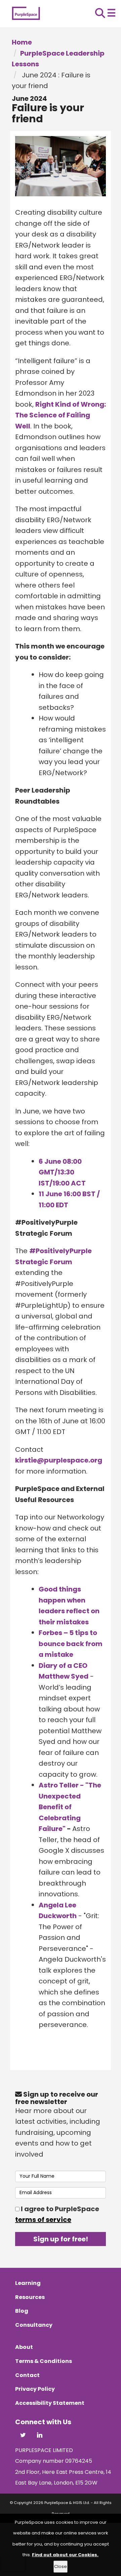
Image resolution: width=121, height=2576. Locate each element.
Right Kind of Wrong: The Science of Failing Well (61, 415)
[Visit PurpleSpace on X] (23, 2436)
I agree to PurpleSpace (57, 2214)
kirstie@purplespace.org (59, 1460)
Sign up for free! (61, 2239)
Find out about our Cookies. (65, 2555)
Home (22, 42)
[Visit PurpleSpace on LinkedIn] (40, 2436)
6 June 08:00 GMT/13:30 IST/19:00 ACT (62, 1172)
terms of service (43, 2220)
